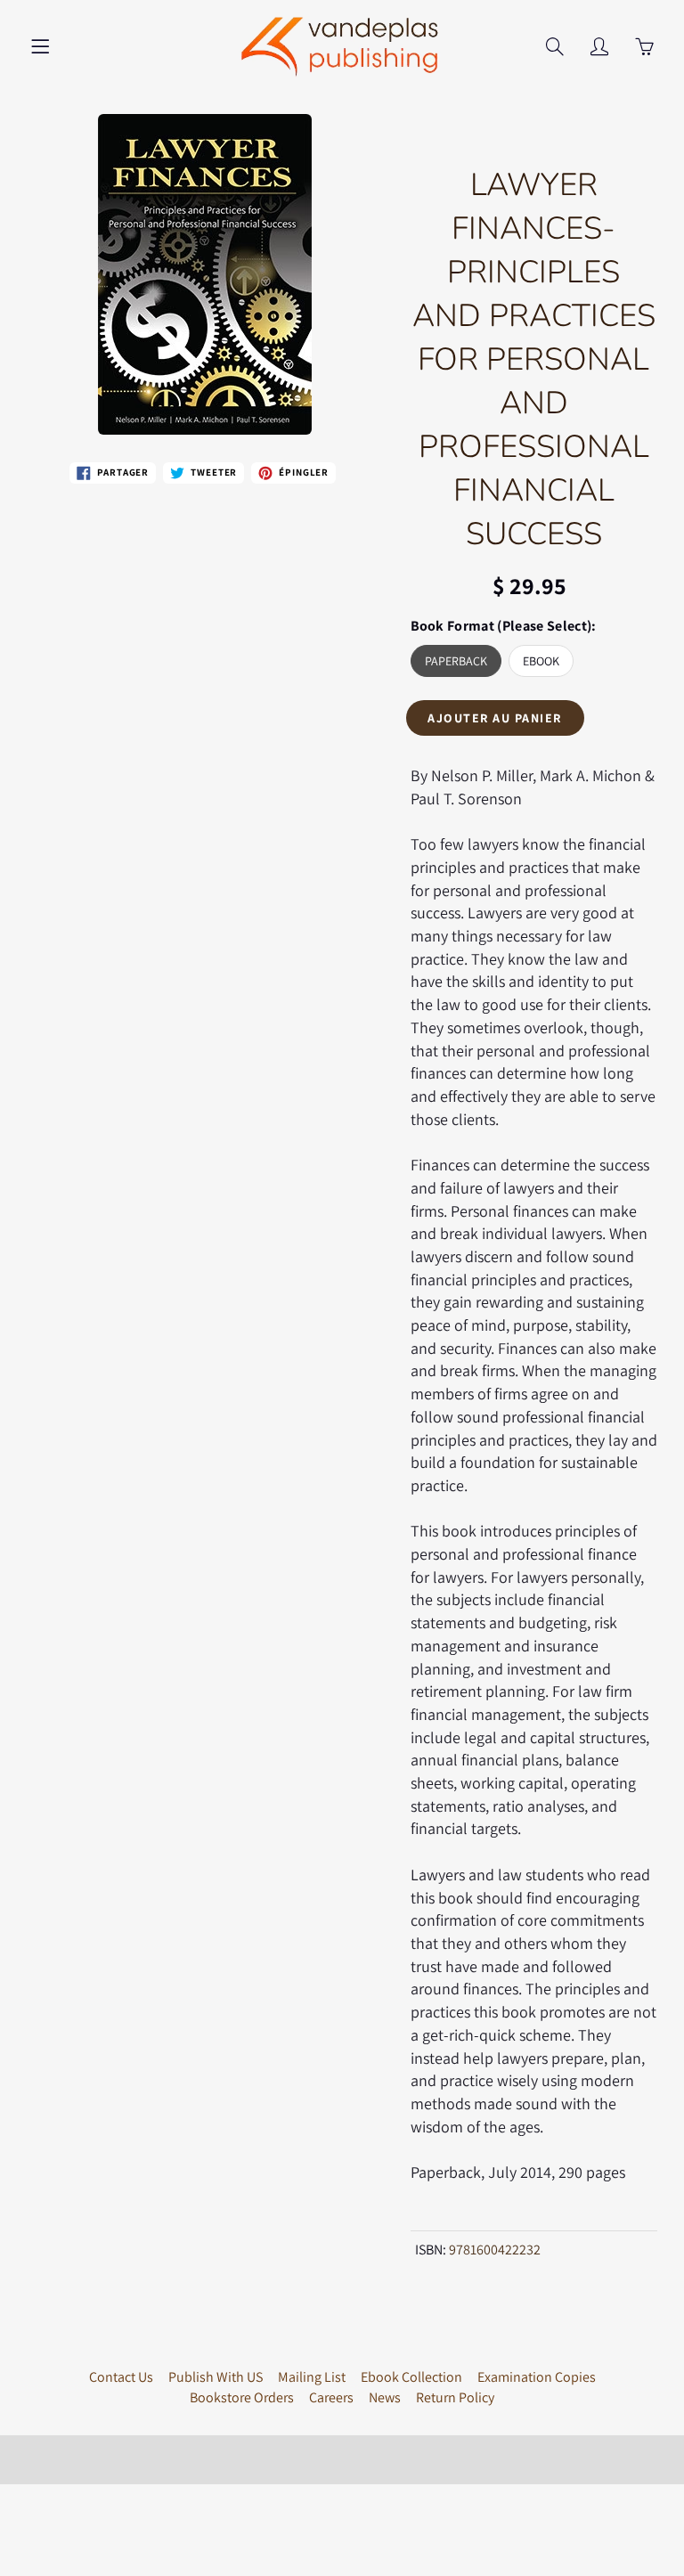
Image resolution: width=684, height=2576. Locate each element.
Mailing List (312, 2377)
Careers (331, 2397)
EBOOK (541, 661)
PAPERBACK (456, 661)
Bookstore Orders (242, 2397)
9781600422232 (495, 2250)
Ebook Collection (411, 2377)
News (385, 2397)
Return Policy (455, 2397)
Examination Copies (537, 2377)
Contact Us (121, 2377)
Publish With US (216, 2377)
